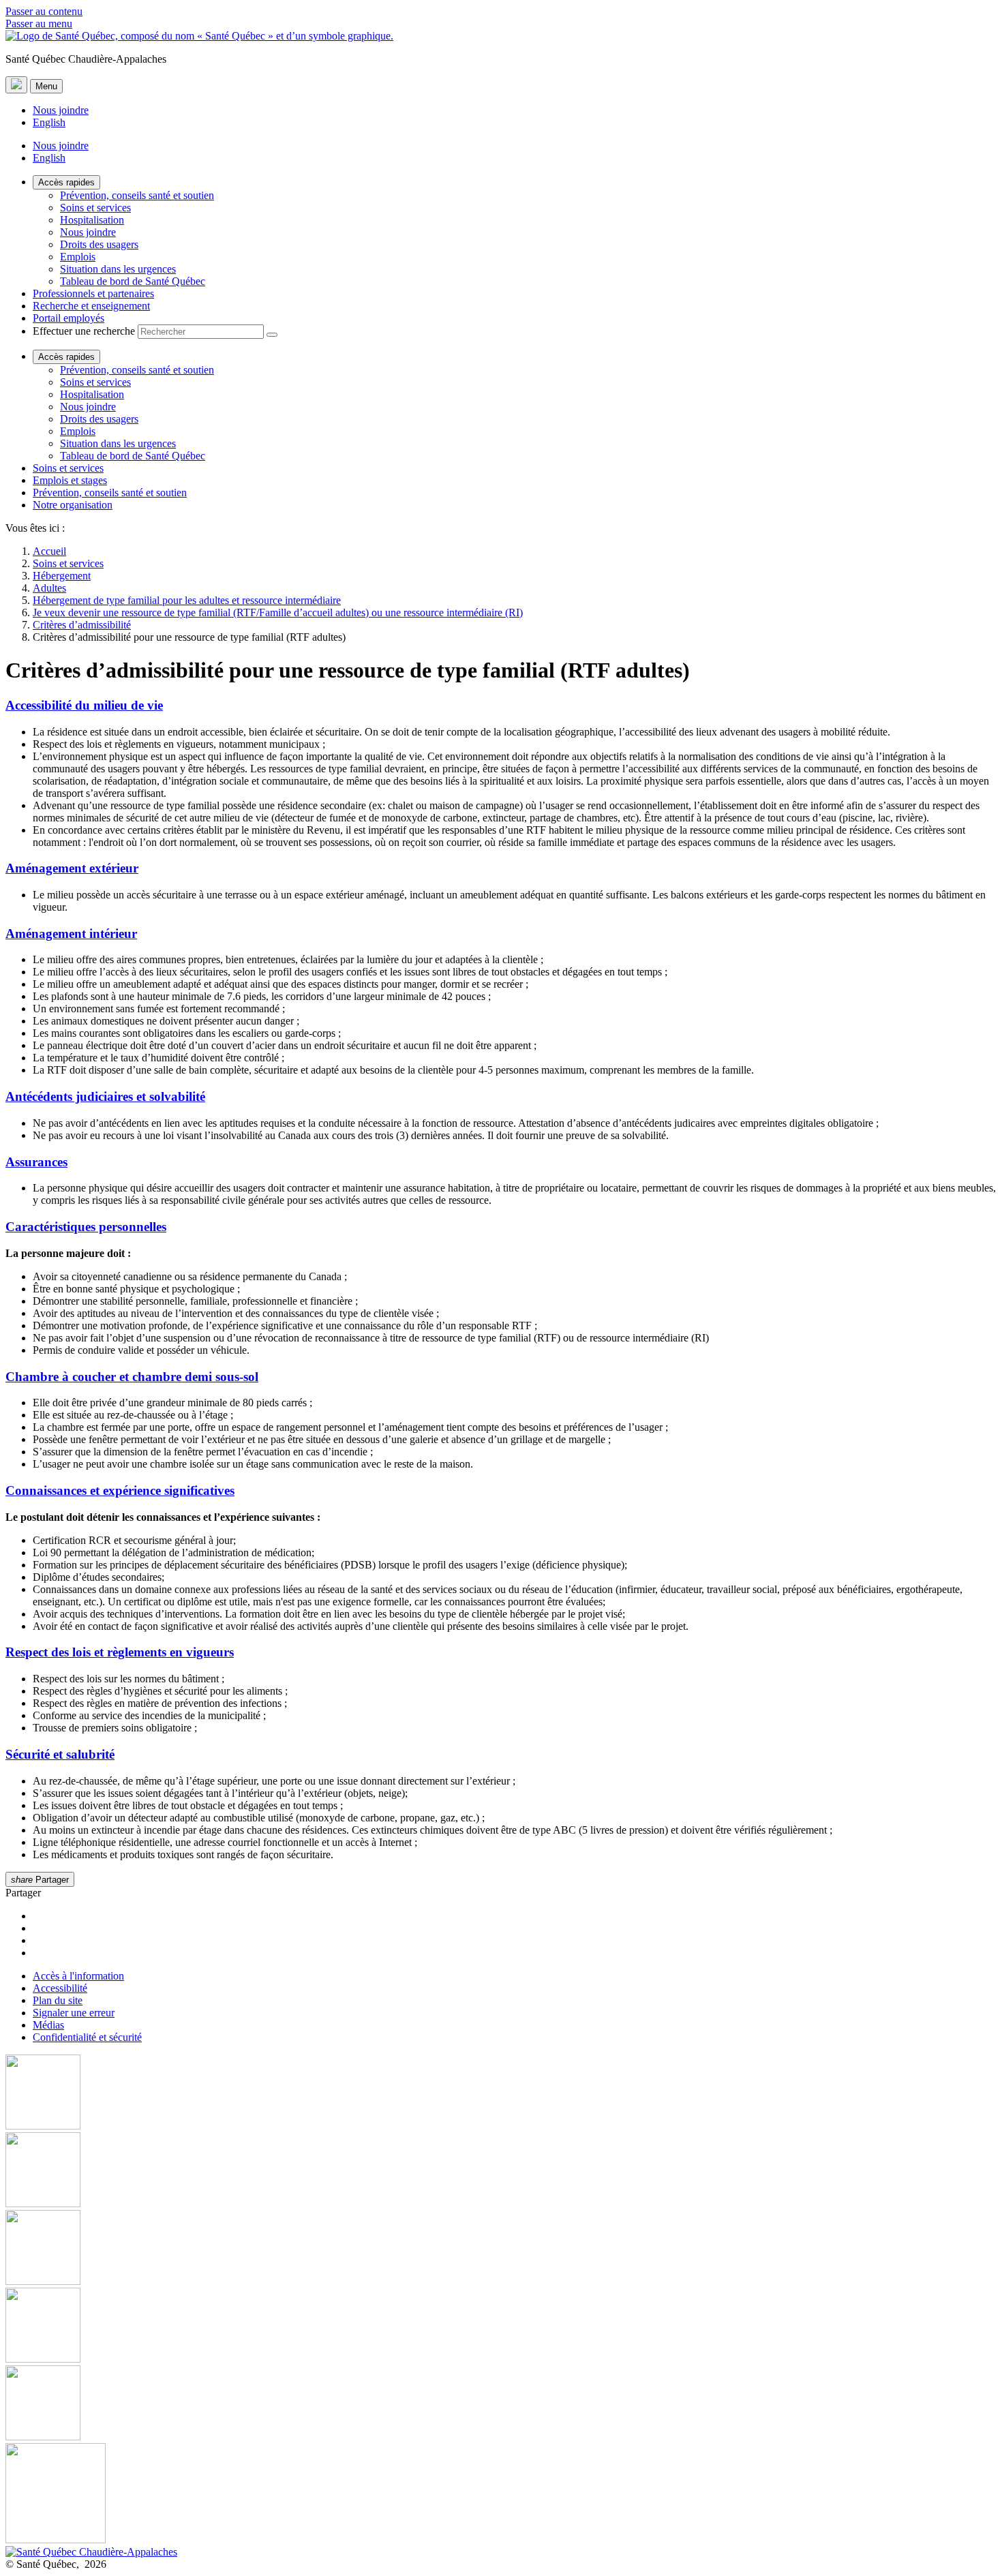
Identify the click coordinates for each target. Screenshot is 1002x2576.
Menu (46, 86)
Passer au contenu (44, 11)
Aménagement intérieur (71, 934)
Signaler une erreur (74, 2013)
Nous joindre (61, 110)
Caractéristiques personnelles (86, 1227)
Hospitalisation (92, 220)
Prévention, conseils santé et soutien (137, 195)
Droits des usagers (99, 244)
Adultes (49, 588)
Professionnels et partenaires (93, 293)
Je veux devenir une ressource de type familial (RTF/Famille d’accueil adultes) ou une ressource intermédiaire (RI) (278, 612)
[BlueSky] (501, 2495)
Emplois (78, 257)
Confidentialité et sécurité (87, 2037)
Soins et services (95, 208)
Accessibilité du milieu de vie (84, 705)
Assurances (36, 1162)
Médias (48, 2025)
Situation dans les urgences (118, 269)
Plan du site (58, 2000)
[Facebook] (501, 2093)
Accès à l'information (78, 1976)
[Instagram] (501, 2171)
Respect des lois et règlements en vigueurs (120, 1652)
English (49, 122)
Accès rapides (66, 182)
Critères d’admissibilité (82, 625)
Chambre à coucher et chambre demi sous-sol (132, 1377)
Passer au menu (39, 24)
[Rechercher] (272, 335)
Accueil (49, 551)
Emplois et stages (70, 480)
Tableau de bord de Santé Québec (133, 281)
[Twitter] (501, 2327)
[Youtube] (501, 2249)
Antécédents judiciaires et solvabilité (105, 1096)
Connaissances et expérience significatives (120, 1490)
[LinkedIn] (501, 2404)
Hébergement (62, 576)
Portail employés (69, 318)
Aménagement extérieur (72, 868)
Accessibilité (60, 1988)
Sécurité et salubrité (60, 1754)
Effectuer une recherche (84, 331)
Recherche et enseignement (91, 306)
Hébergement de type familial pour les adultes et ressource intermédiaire (187, 600)
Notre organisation (73, 505)
